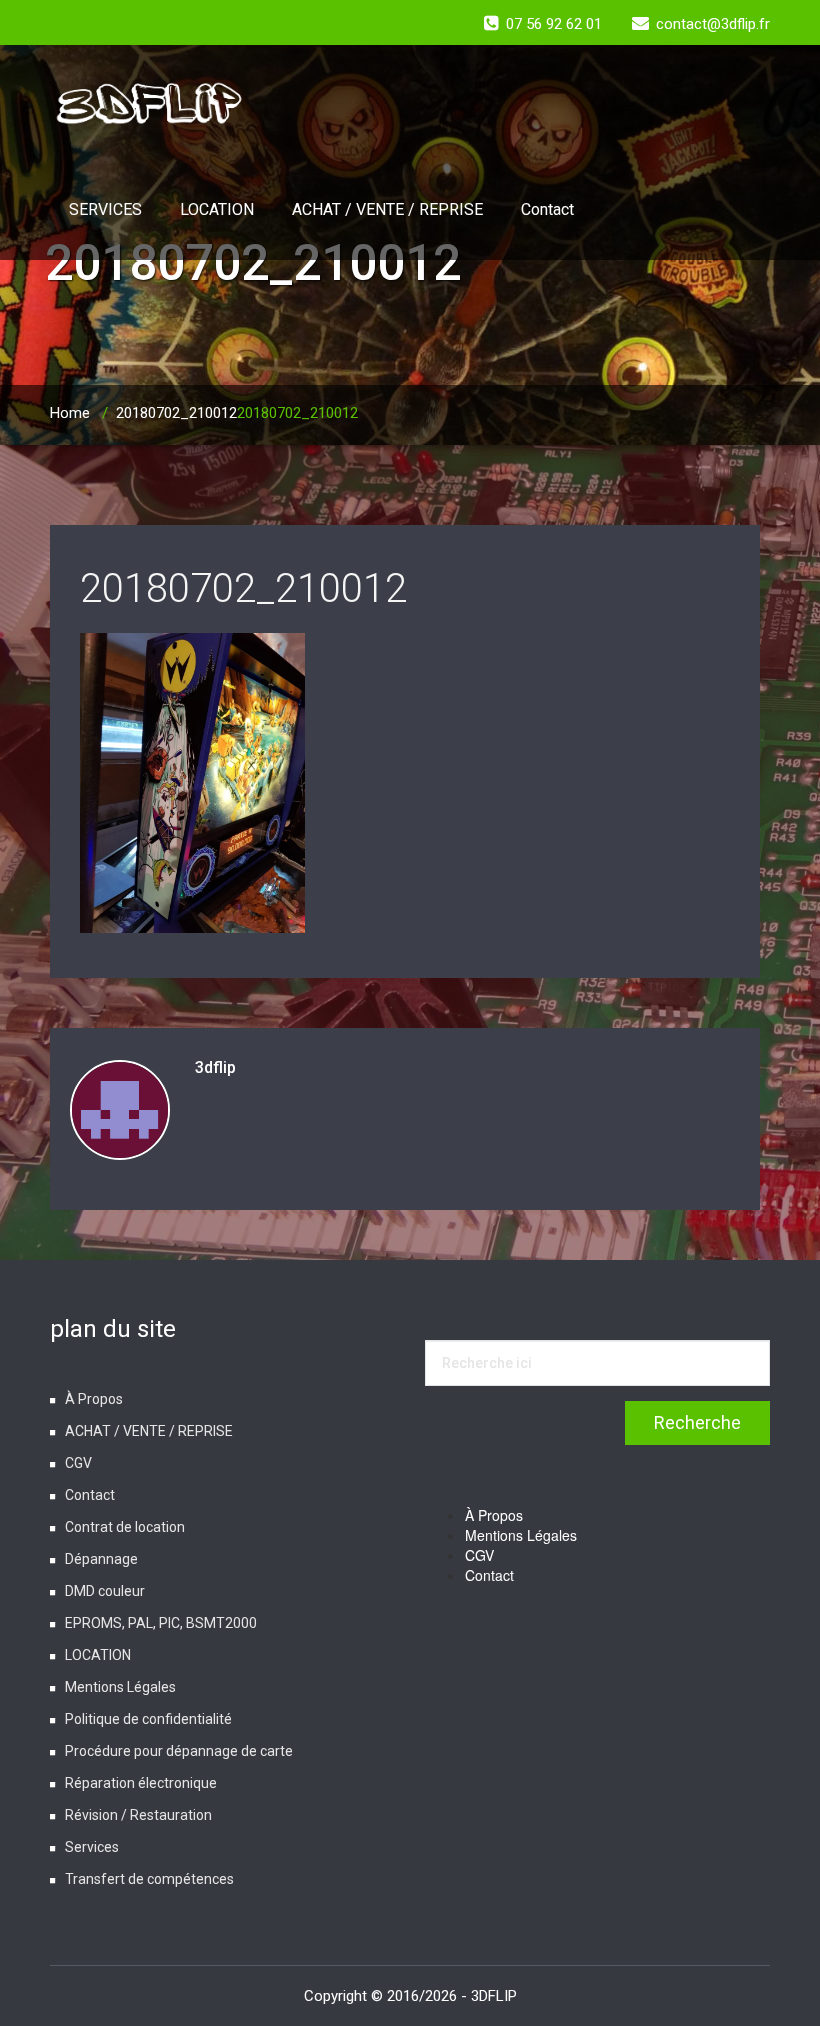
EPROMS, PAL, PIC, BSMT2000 (161, 1623)
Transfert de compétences (149, 1879)
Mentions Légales (120, 1687)
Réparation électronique (141, 1783)
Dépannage (101, 1559)
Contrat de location (125, 1527)
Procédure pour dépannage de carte (179, 1751)
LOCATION (217, 209)
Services (92, 1847)
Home (70, 413)
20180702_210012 (176, 413)
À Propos (94, 1399)
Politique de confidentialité (148, 1719)
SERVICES (105, 209)
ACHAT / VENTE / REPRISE (387, 209)
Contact (547, 209)
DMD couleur (105, 1591)
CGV (78, 1463)
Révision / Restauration (138, 1815)
